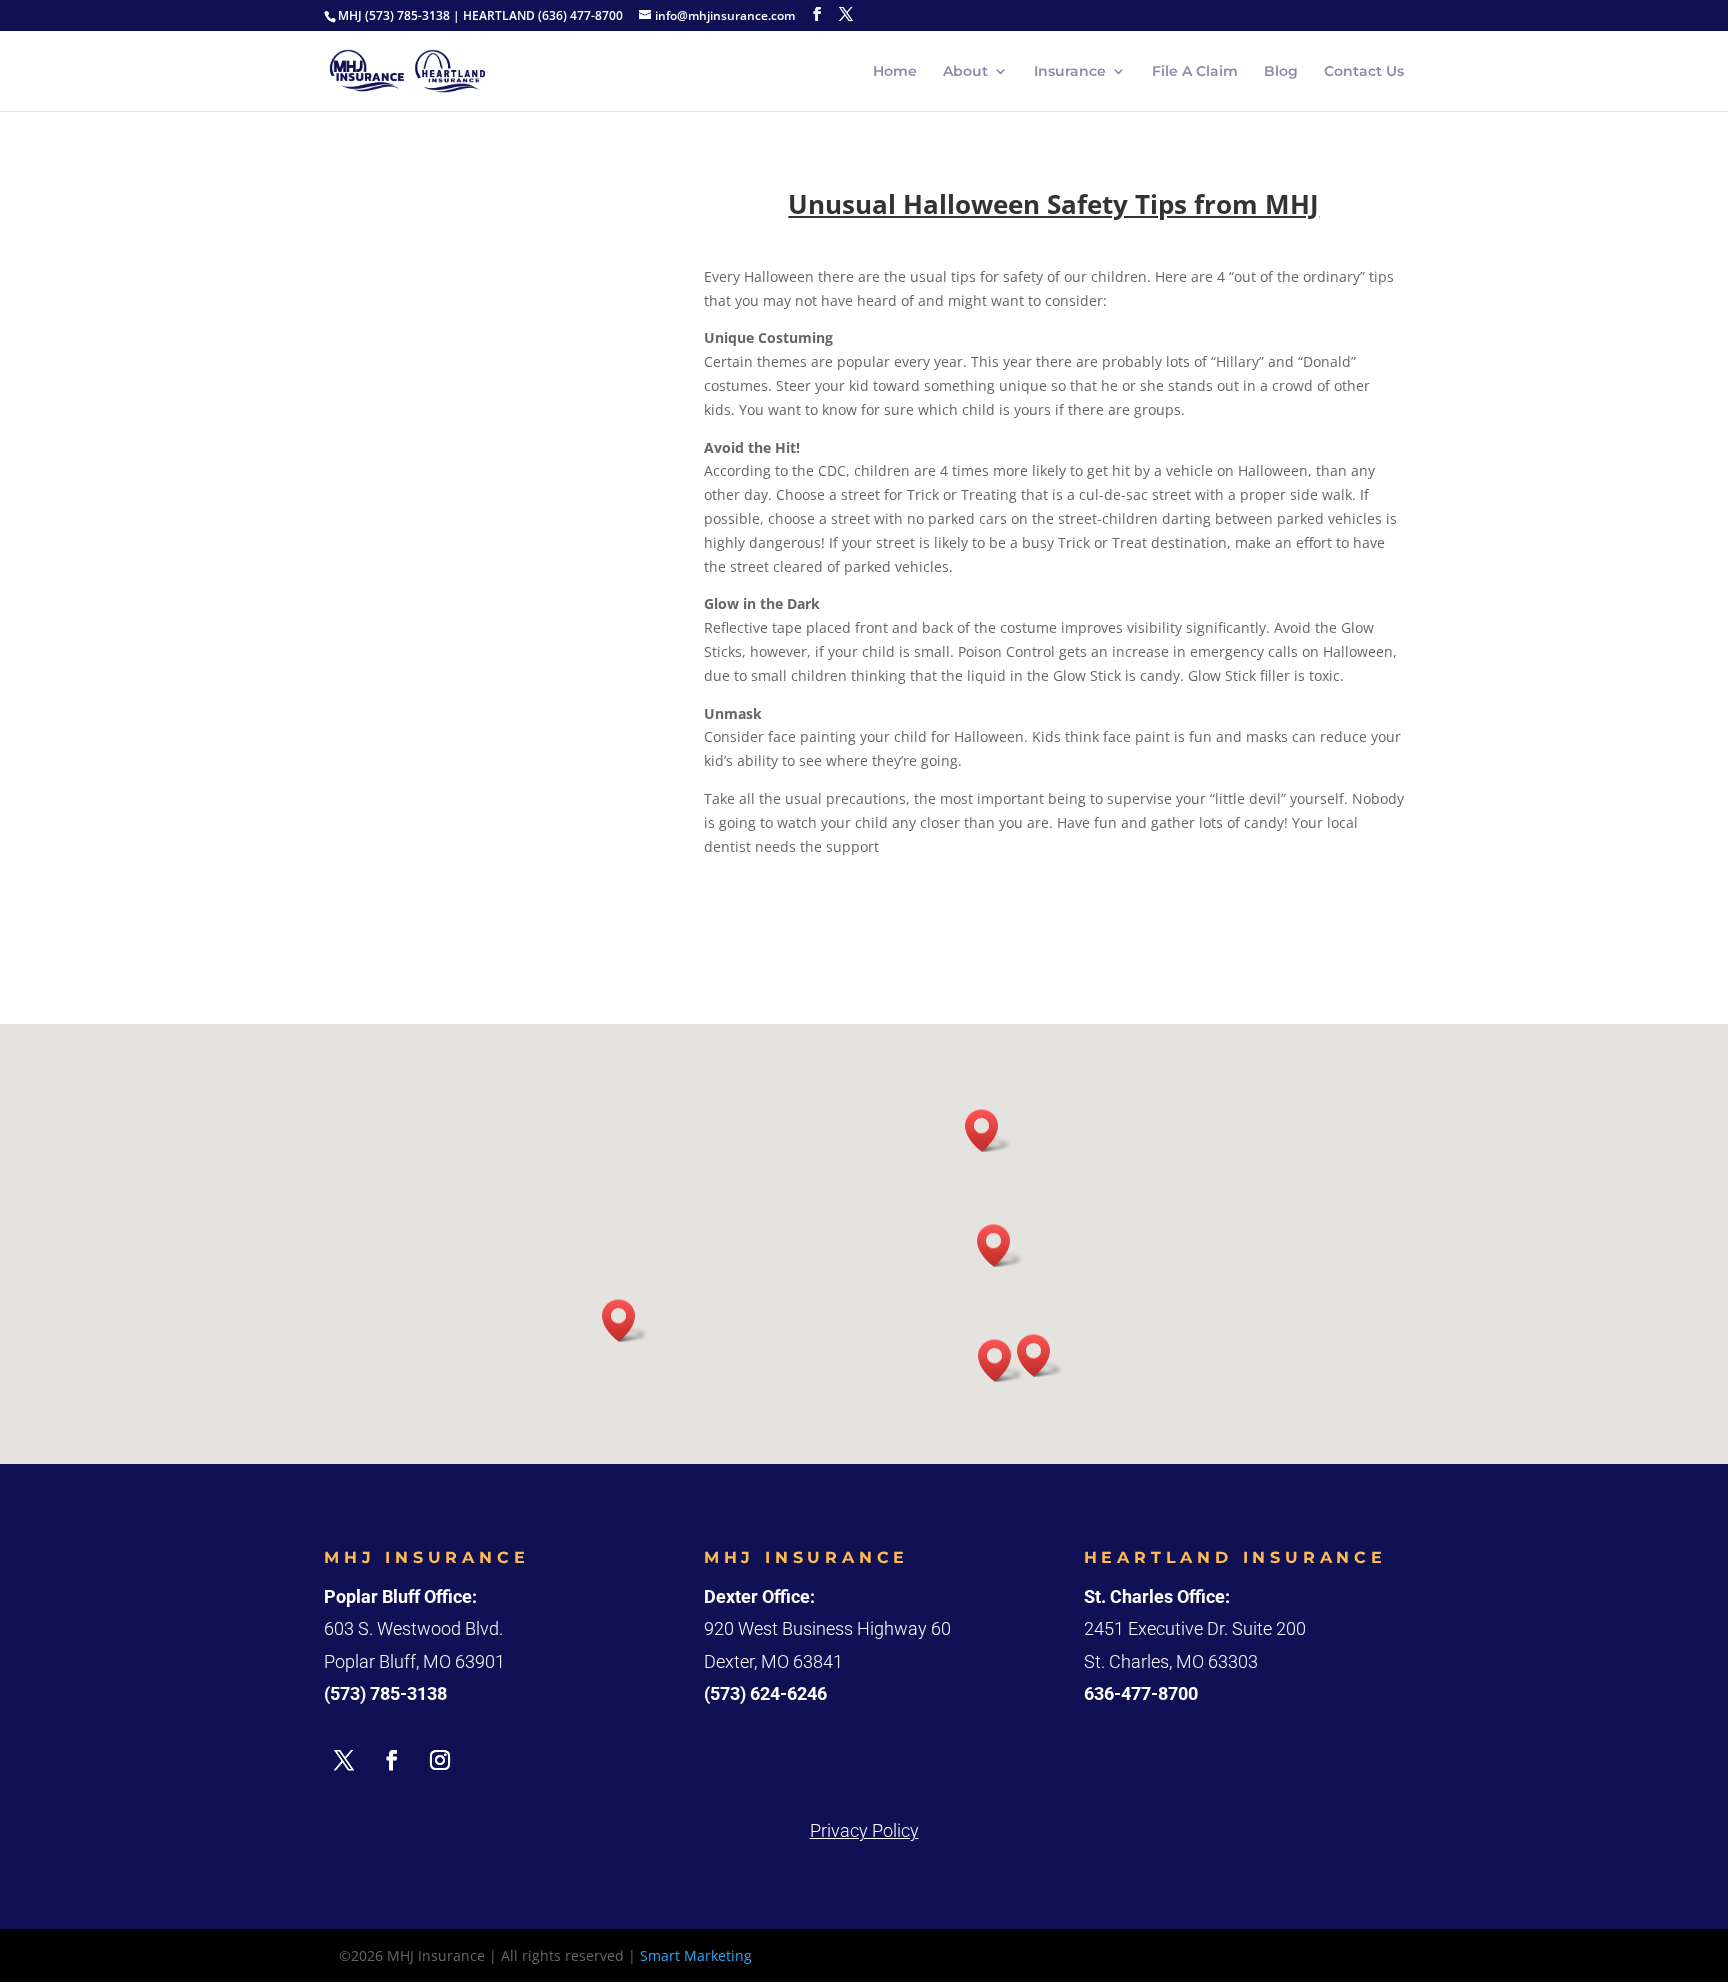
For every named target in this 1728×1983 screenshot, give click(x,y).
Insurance (1070, 72)
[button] (1001, 1360)
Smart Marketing (696, 1955)
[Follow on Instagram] (440, 1760)
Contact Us (1364, 72)
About (965, 72)
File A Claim (1195, 72)
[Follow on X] (344, 1760)
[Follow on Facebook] (392, 1760)
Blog (1281, 72)
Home (895, 72)
